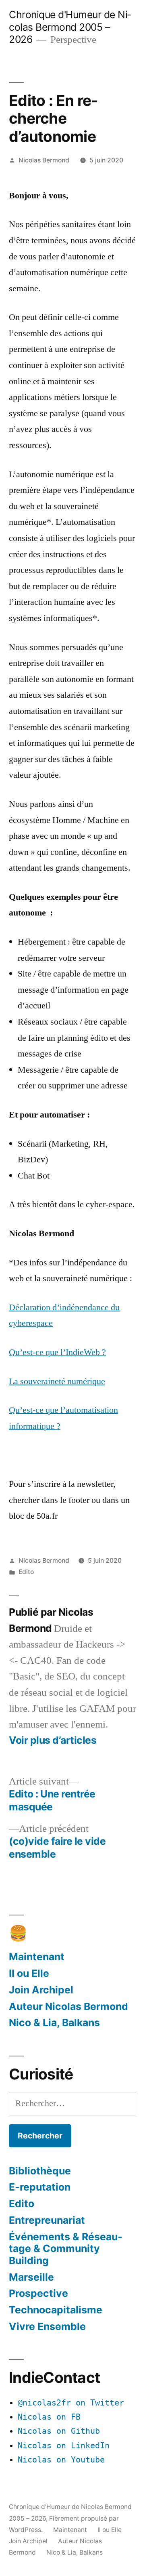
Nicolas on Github (59, 2431)
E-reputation (40, 2187)
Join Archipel (41, 1990)
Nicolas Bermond (44, 160)
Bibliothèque (40, 2171)
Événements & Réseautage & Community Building (66, 2249)
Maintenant (37, 1957)
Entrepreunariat (47, 2220)
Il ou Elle (29, 1973)
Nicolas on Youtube (61, 2460)
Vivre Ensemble (47, 2326)
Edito (26, 1572)
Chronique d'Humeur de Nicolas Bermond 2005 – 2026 (70, 27)
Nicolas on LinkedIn (64, 2446)
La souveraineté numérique (57, 1381)
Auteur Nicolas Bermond (68, 2006)
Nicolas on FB (49, 2417)
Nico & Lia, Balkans (54, 2022)
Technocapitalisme (56, 2310)
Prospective (38, 2293)
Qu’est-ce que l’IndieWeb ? (57, 1352)
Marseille (31, 2277)
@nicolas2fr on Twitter (71, 2403)
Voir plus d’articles (53, 1740)
